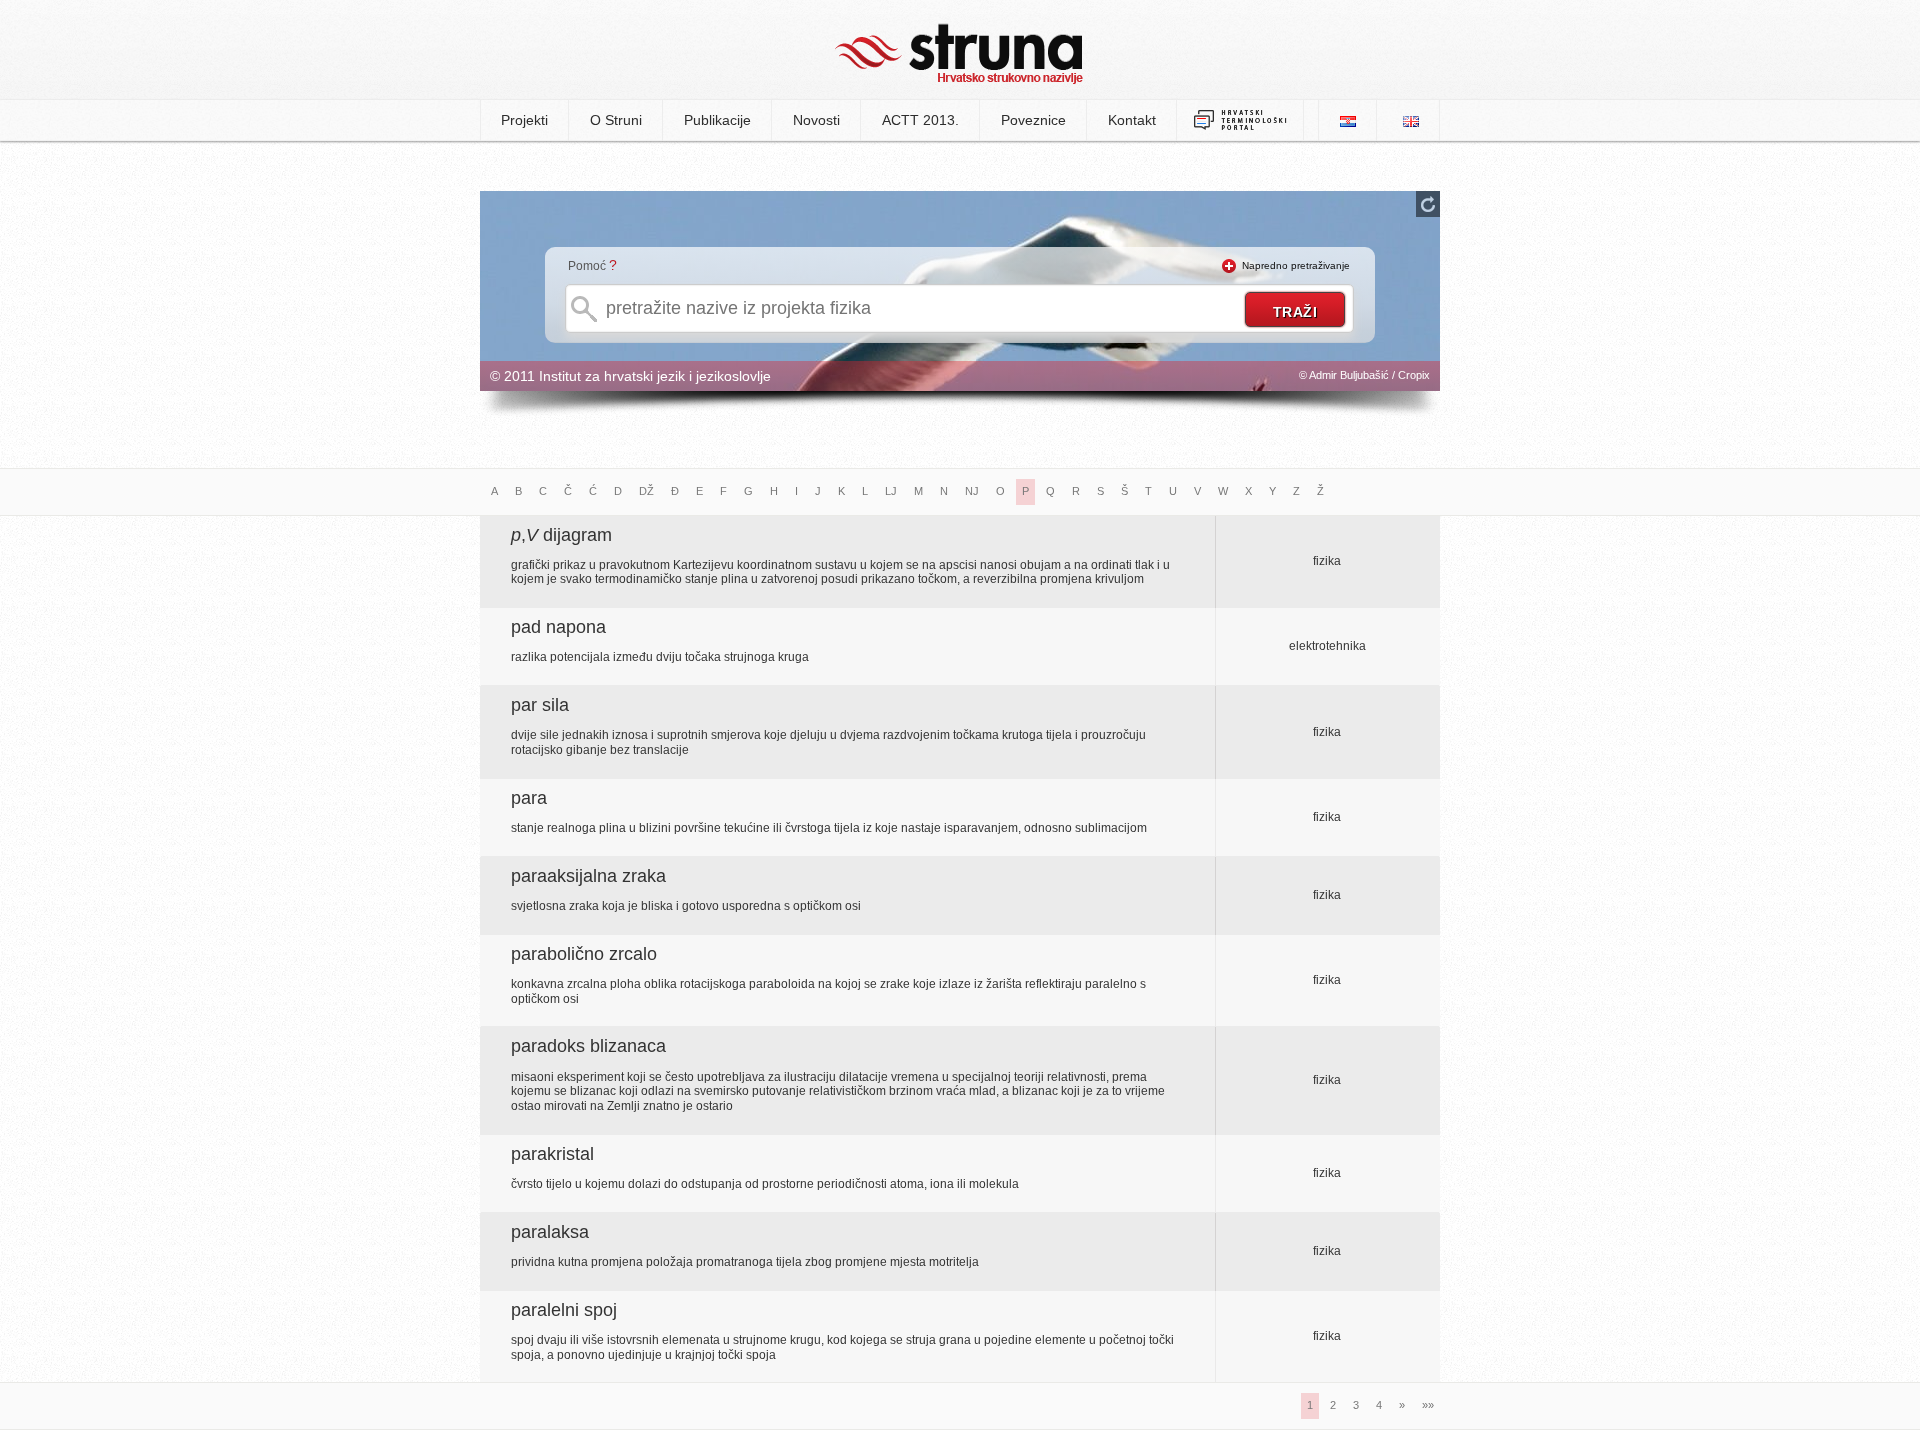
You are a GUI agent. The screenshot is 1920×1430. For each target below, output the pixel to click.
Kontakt (1132, 120)
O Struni (616, 120)
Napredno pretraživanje (1296, 265)
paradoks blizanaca (588, 1046)
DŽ (646, 491)
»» (1428, 1405)
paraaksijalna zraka (588, 876)
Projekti (524, 120)
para (529, 798)
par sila (540, 705)
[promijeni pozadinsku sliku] (1428, 204)
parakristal (552, 1154)
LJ (891, 491)
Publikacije (717, 120)
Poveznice (1033, 120)
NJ (972, 491)
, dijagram (561, 535)
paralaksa (550, 1232)
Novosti (816, 120)
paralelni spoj (564, 1310)
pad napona (558, 627)
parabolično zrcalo (584, 954)
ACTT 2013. (920, 120)
